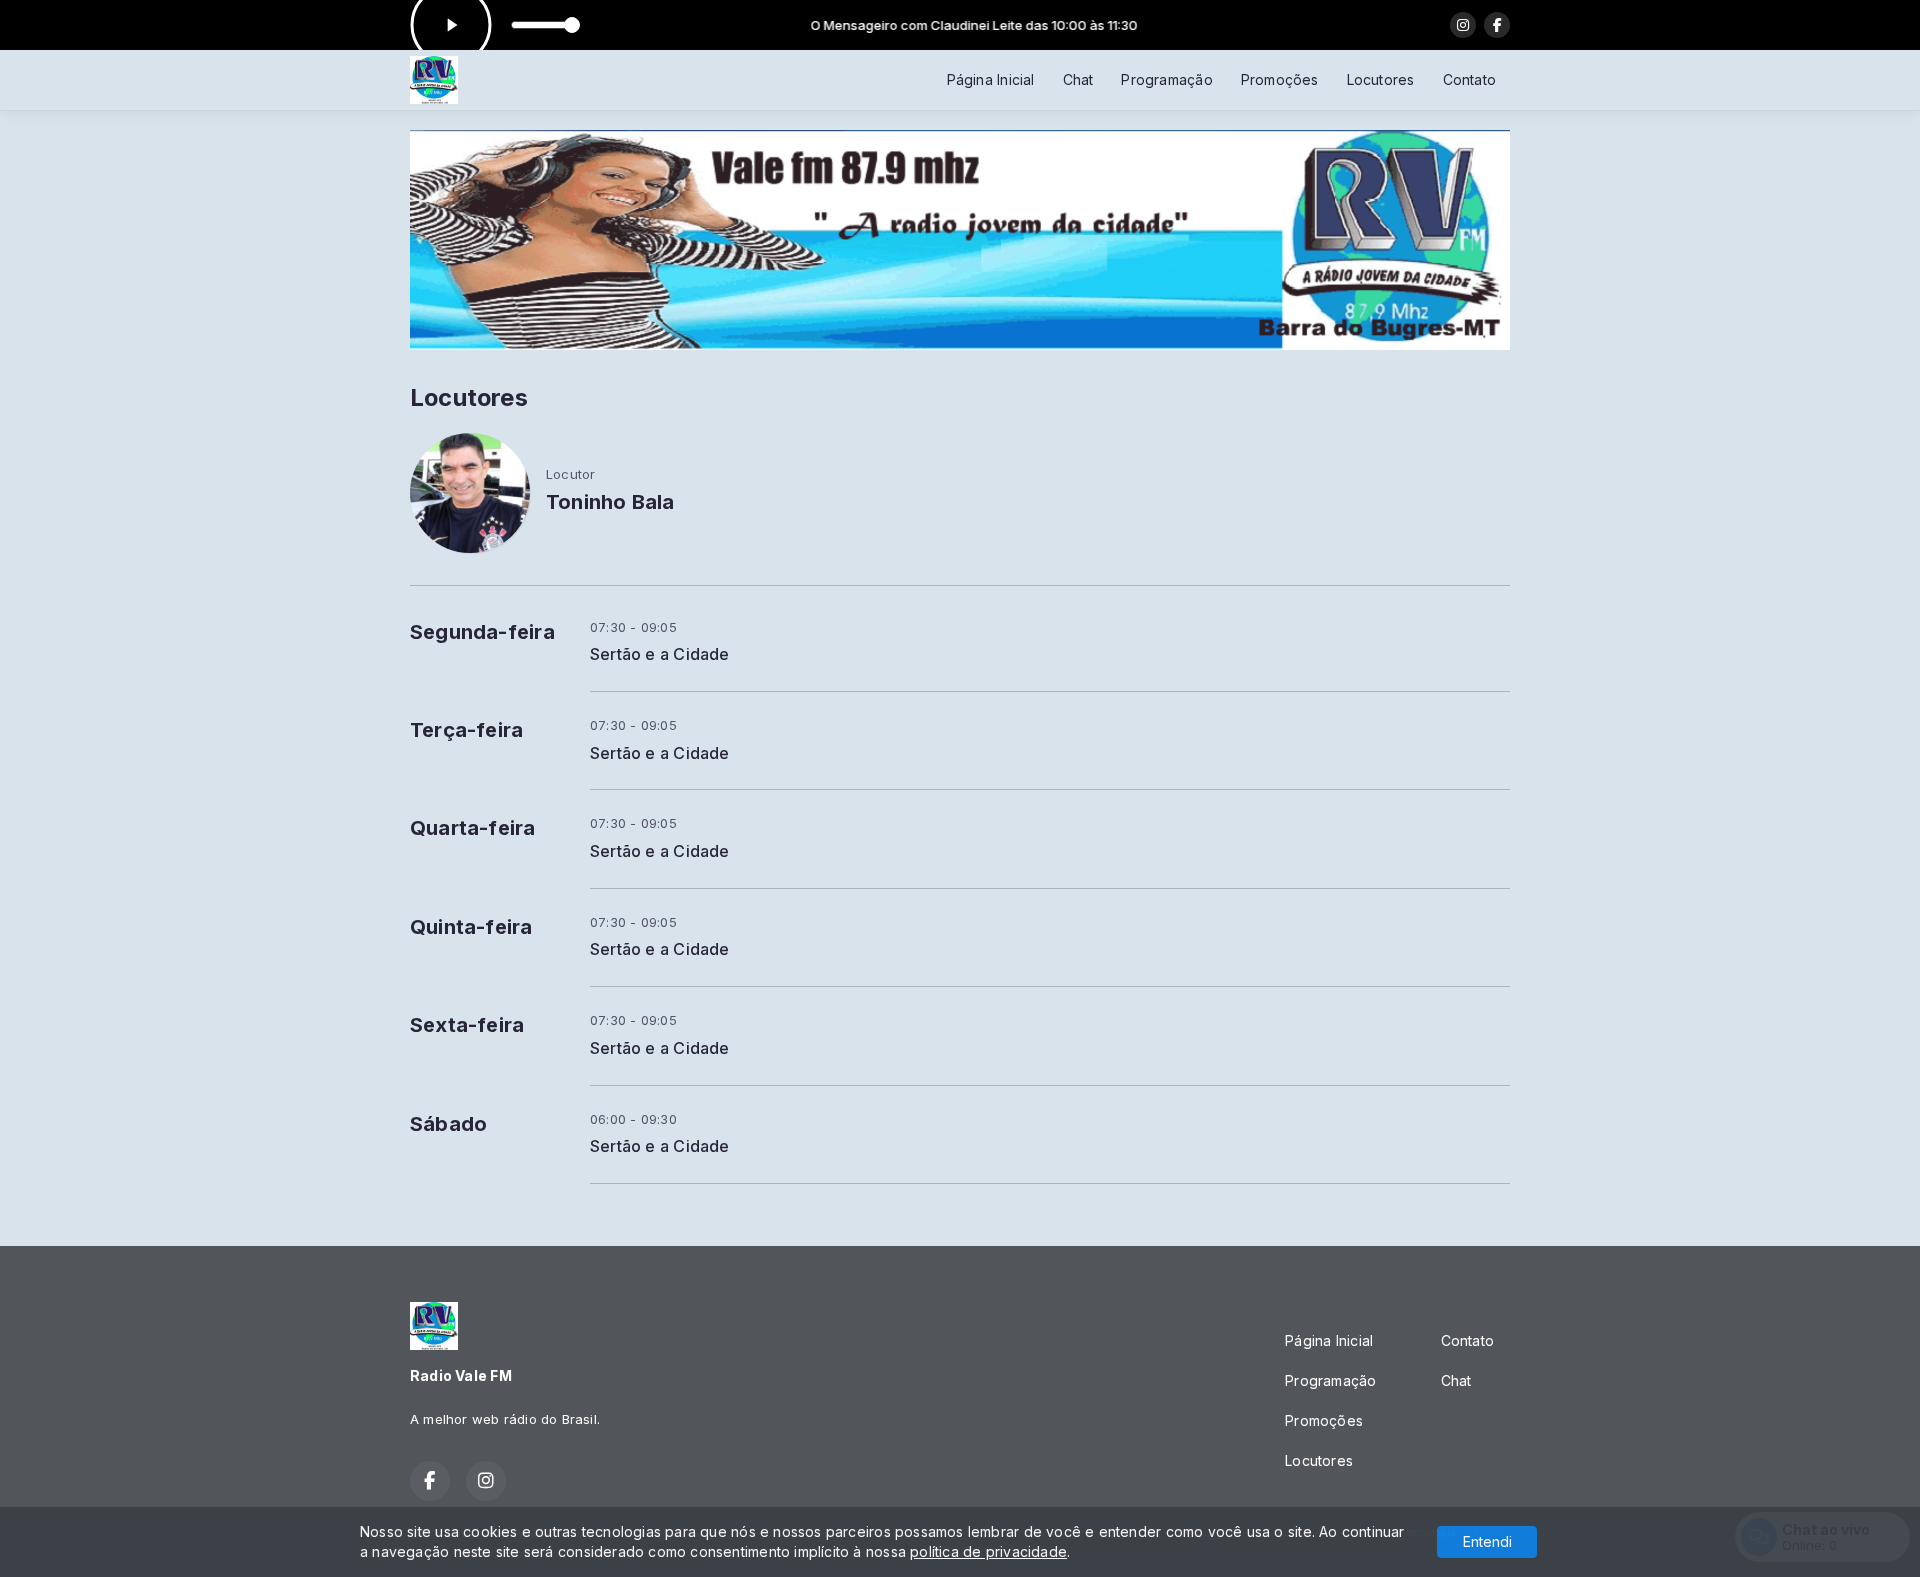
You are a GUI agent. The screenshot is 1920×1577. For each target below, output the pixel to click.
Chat (1078, 79)
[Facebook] (1497, 25)
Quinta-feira (471, 927)
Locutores (1381, 79)
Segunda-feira (482, 632)
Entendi (1487, 1541)
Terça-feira (466, 730)
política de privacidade (988, 1551)
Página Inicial (991, 79)
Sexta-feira (467, 1025)
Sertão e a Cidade (660, 654)
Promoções (1280, 79)
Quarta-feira (473, 828)
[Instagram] (1463, 25)
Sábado (448, 1124)
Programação (1166, 79)
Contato (1469, 79)
